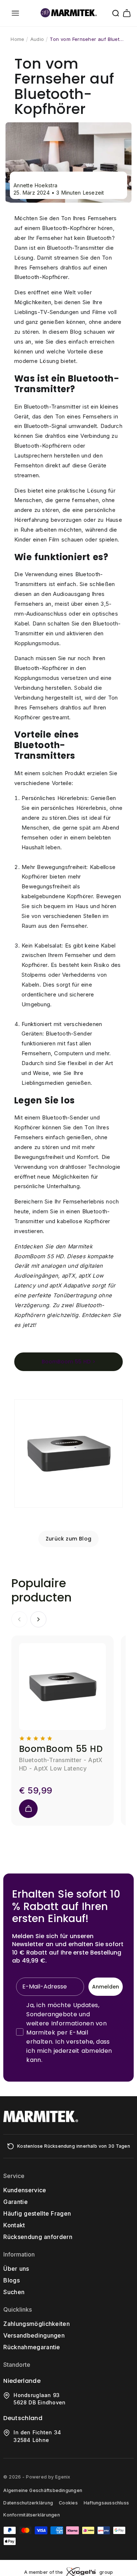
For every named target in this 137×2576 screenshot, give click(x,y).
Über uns (16, 2269)
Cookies (68, 2503)
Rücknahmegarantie (32, 2347)
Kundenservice (25, 2190)
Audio (37, 39)
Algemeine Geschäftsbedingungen (43, 2490)
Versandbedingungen (34, 2335)
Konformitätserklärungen (32, 2515)
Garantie (16, 2202)
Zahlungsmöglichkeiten (37, 2324)
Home (17, 39)
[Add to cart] (28, 1809)
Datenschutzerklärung (28, 2503)
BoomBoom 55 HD (61, 1749)
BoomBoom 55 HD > (68, 1362)
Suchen (14, 2292)
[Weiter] (38, 1619)
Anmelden (106, 1987)
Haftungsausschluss (106, 2503)
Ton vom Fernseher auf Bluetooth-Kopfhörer (88, 39)
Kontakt (14, 2225)
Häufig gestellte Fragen (37, 2213)
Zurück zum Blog (69, 1539)
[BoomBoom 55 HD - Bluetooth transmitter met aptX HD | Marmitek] (68, 1507)
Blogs (12, 2280)
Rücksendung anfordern (38, 2237)
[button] (15, 13)
